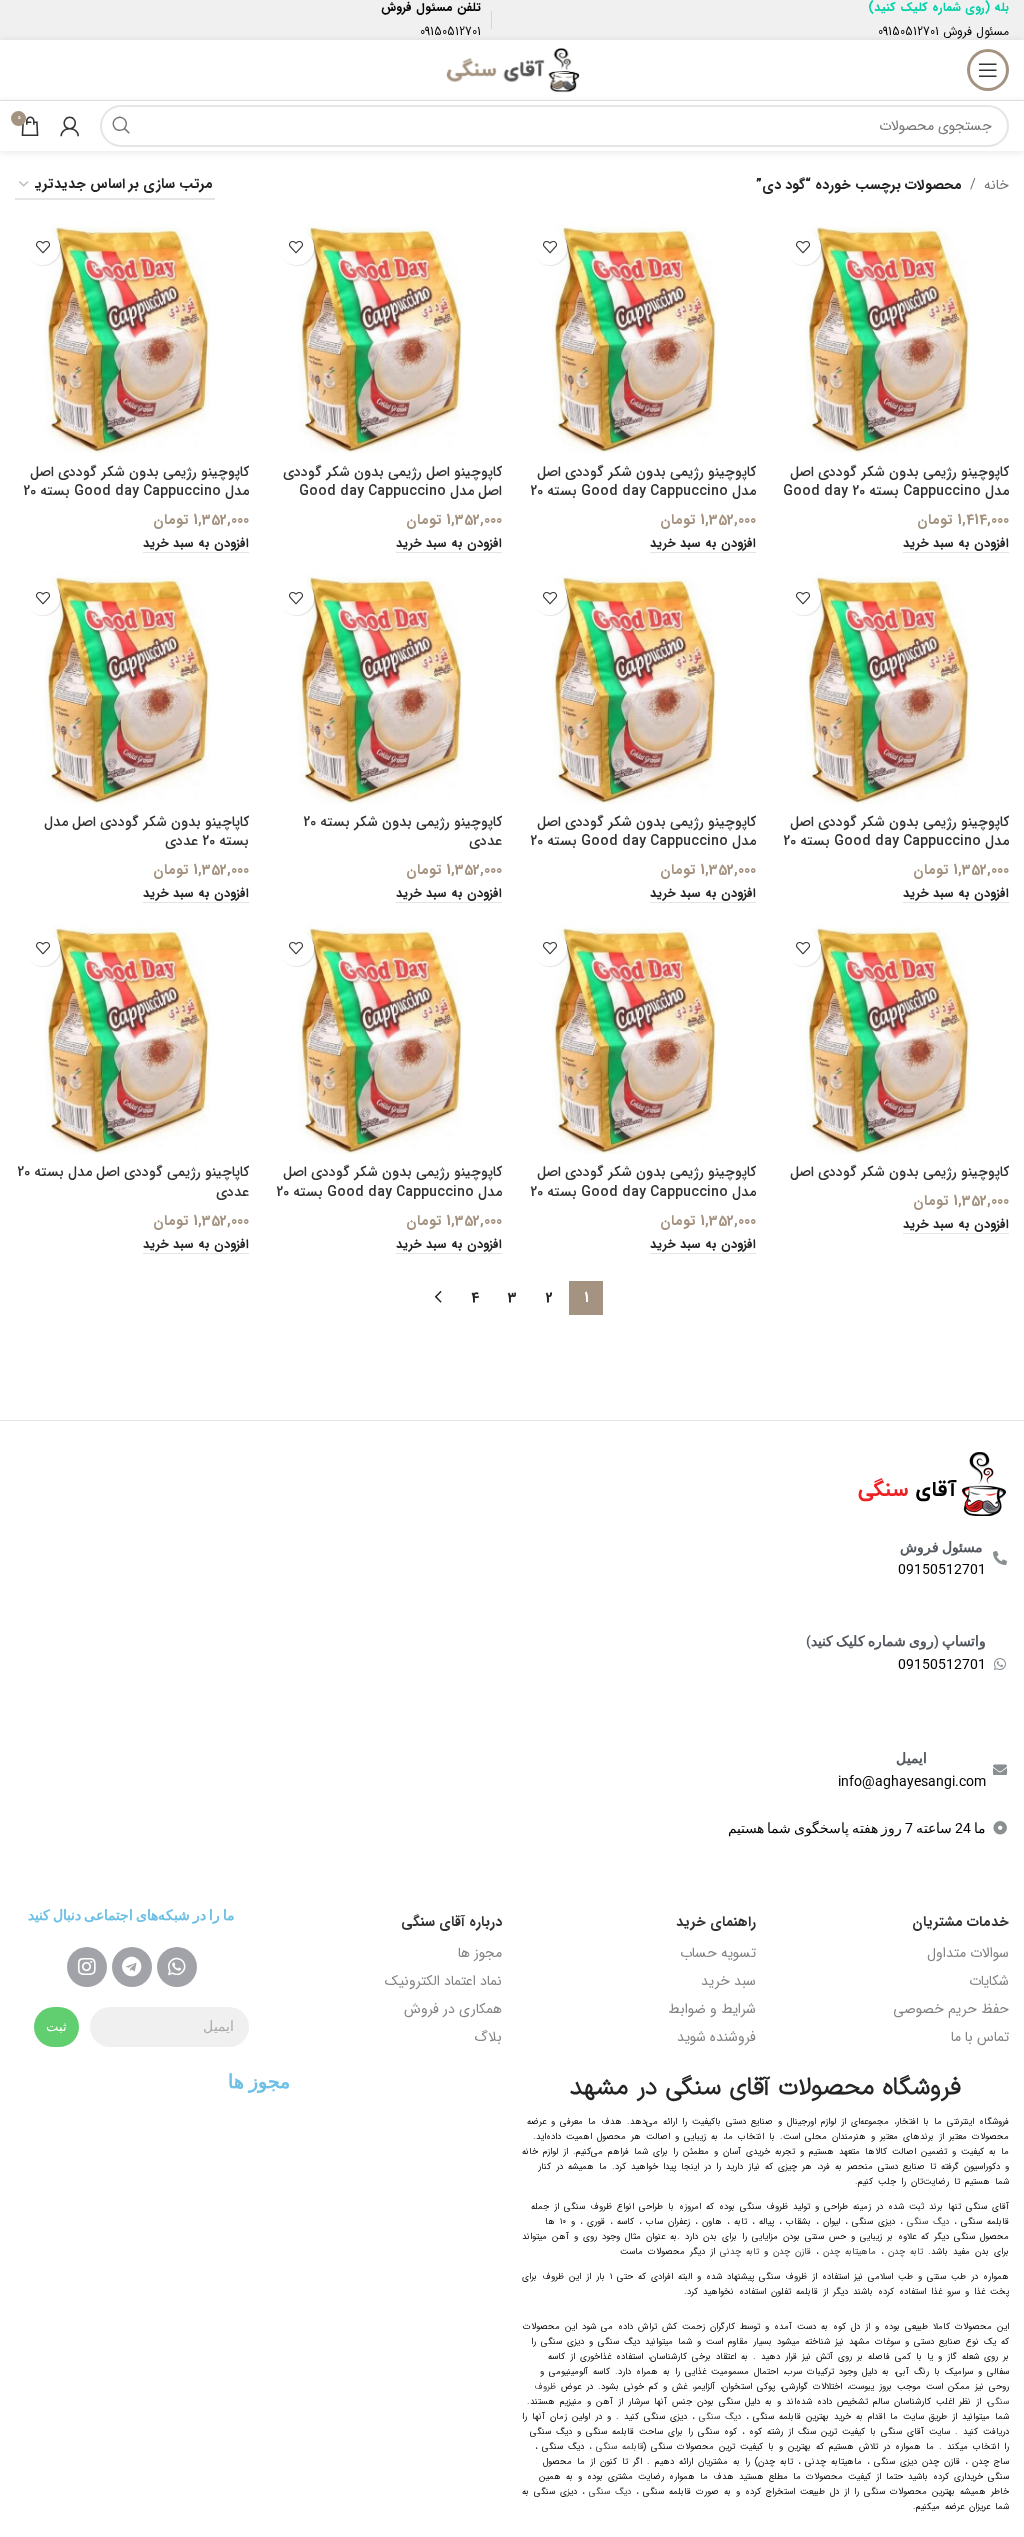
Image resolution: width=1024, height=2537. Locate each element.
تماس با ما (980, 2037)
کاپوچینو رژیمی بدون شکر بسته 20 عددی (402, 832)
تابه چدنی (739, 2252)
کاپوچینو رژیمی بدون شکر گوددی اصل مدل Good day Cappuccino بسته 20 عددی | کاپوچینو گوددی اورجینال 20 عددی (643, 851)
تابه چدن (905, 2252)
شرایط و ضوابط (712, 2009)
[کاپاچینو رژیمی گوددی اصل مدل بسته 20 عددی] (132, 1038)
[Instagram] (87, 1967)
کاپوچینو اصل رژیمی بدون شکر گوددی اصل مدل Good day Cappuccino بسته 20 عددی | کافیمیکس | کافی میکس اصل (392, 501)
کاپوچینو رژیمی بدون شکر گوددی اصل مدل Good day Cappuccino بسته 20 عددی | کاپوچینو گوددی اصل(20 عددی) (643, 1191)
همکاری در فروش (453, 2009)
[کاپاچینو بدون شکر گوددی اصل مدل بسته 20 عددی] (132, 687)
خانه (996, 185)
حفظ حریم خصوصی (951, 2009)
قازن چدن (792, 2252)
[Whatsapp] (177, 1967)
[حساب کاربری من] (70, 126)
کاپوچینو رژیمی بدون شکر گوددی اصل (899, 1172)
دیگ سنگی (928, 2222)
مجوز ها (480, 1953)
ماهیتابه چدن (849, 2252)
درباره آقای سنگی (451, 1922)
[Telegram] (132, 1967)
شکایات (989, 1981)
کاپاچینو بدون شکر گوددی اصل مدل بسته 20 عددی (146, 832)
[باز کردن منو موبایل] (988, 70)
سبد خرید (728, 1981)
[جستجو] (121, 126)
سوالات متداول (968, 1953)
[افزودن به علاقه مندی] (803, 247)
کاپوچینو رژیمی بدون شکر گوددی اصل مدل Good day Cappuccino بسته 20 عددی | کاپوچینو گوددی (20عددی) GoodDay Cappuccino (389, 1201)
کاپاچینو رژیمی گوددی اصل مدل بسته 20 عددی (133, 1182)
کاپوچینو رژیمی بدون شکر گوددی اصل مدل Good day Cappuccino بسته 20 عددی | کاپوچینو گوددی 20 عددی (643, 491)
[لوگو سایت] (512, 69)
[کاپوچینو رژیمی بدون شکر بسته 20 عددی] (386, 687)
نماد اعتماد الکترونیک (443, 1981)
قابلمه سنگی (620, 2447)
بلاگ (488, 2037)
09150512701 (908, 31)
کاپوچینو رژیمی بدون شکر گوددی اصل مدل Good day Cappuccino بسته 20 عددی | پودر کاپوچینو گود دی (896, 841)
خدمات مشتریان (960, 1922)
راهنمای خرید (716, 1922)
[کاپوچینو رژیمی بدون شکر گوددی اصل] (893, 1038)
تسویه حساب (718, 1953)
